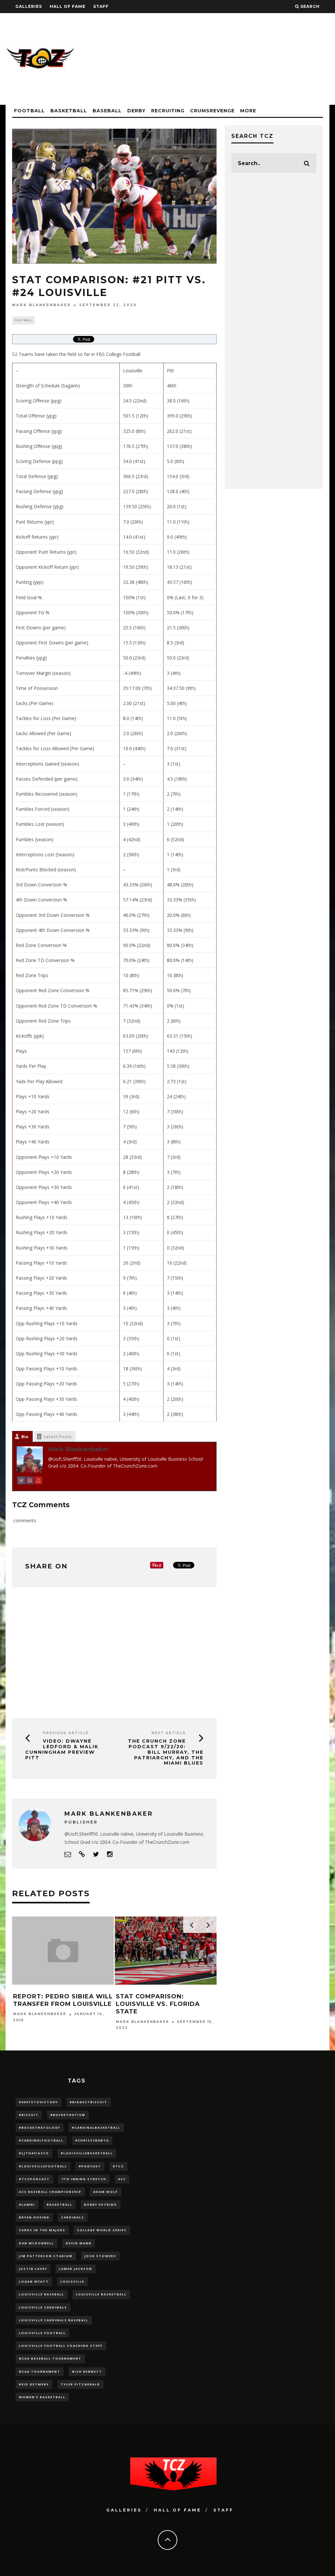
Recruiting (168, 111)
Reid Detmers (34, 2384)
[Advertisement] (210, 59)
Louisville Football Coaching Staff (61, 2346)
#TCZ (118, 2166)
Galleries (29, 6)
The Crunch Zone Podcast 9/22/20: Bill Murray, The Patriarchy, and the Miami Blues (166, 1752)
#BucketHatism (68, 2115)
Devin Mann (79, 2243)
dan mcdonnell (36, 2243)
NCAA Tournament (40, 2372)
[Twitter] (21, 1482)
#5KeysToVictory (38, 2102)
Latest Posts (57, 1436)
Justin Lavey (33, 2269)
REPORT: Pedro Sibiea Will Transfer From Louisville (63, 2000)
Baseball (107, 111)
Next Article (169, 1733)
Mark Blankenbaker (42, 305)
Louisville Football (42, 2333)
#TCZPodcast (34, 2179)
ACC (122, 2179)
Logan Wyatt (34, 2281)
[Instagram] (30, 1482)
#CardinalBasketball (96, 2128)
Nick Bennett (87, 2372)
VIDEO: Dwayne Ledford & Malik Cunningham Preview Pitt (62, 1749)
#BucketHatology (40, 2128)
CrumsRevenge (212, 111)
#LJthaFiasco (34, 2153)
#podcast (90, 2166)
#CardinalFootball (41, 2140)
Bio (25, 1436)
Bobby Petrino (101, 2205)
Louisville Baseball (42, 2294)
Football (29, 111)
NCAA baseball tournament (50, 2358)
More (248, 111)
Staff (101, 6)
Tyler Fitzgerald (80, 2384)
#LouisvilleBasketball (87, 2153)
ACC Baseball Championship (50, 2192)
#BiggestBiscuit (88, 2102)
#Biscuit (29, 2115)
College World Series (102, 2230)
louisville (72, 2281)
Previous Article (66, 1733)
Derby (136, 111)
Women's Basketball (42, 2397)
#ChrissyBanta (92, 2140)
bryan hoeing (34, 2217)
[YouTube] (38, 1482)
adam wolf (106, 2192)
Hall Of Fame (68, 6)
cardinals (73, 2217)
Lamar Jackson (76, 2269)
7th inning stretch (84, 2179)
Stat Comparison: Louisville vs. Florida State (158, 2004)
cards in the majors (42, 2230)
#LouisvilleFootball (43, 2166)
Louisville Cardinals (43, 2307)
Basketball (69, 111)
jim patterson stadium (46, 2256)
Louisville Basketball (101, 2294)
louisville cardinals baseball (54, 2320)
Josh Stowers (100, 2256)
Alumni (27, 2205)
